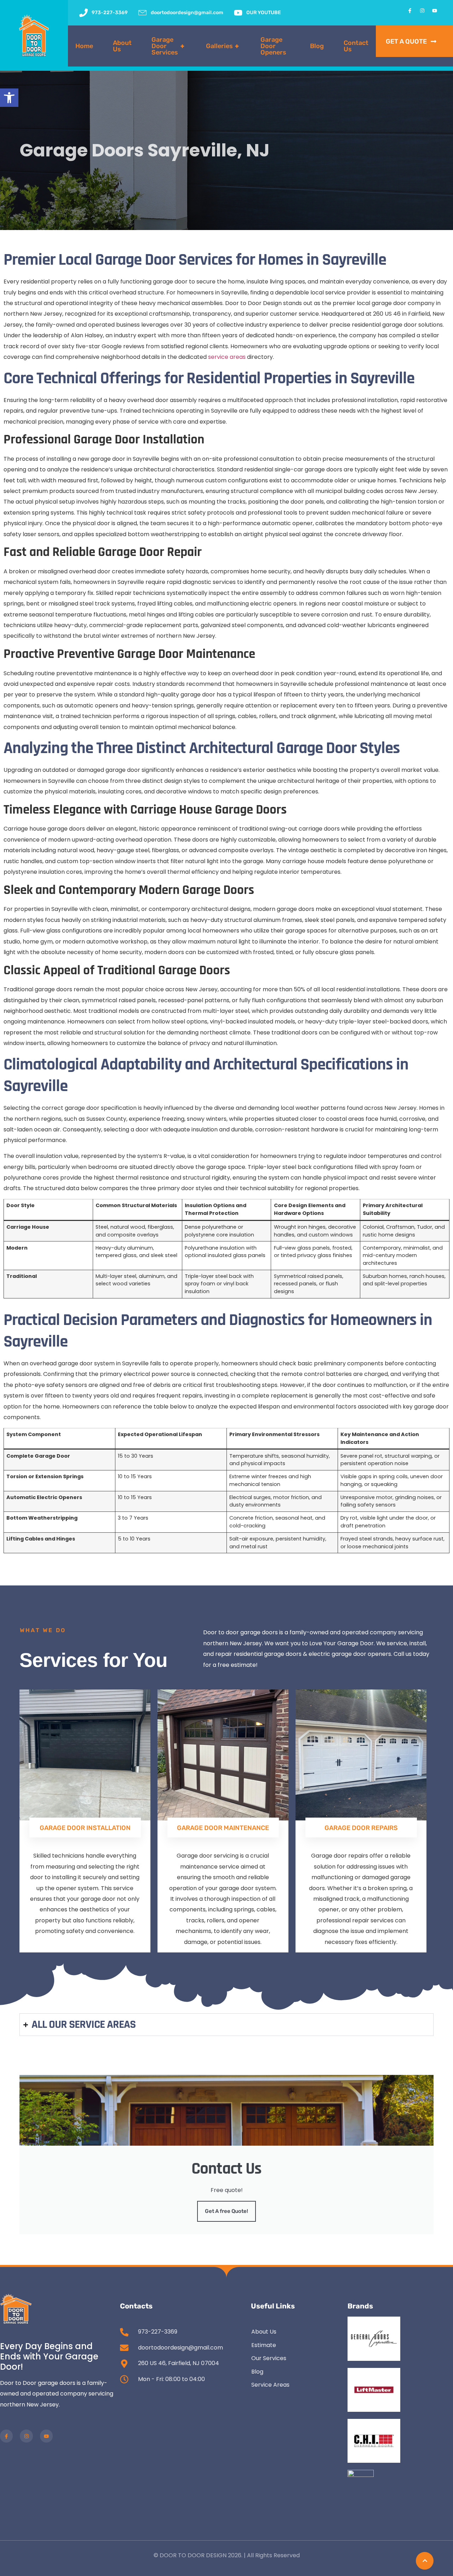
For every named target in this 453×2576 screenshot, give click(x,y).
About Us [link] (122, 46)
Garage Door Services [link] (168, 46)
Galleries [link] (222, 46)
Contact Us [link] (356, 46)
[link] (9, 98)
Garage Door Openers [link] (273, 46)
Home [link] (84, 46)
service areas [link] (227, 357)
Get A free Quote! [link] (226, 2211)
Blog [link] (317, 46)
